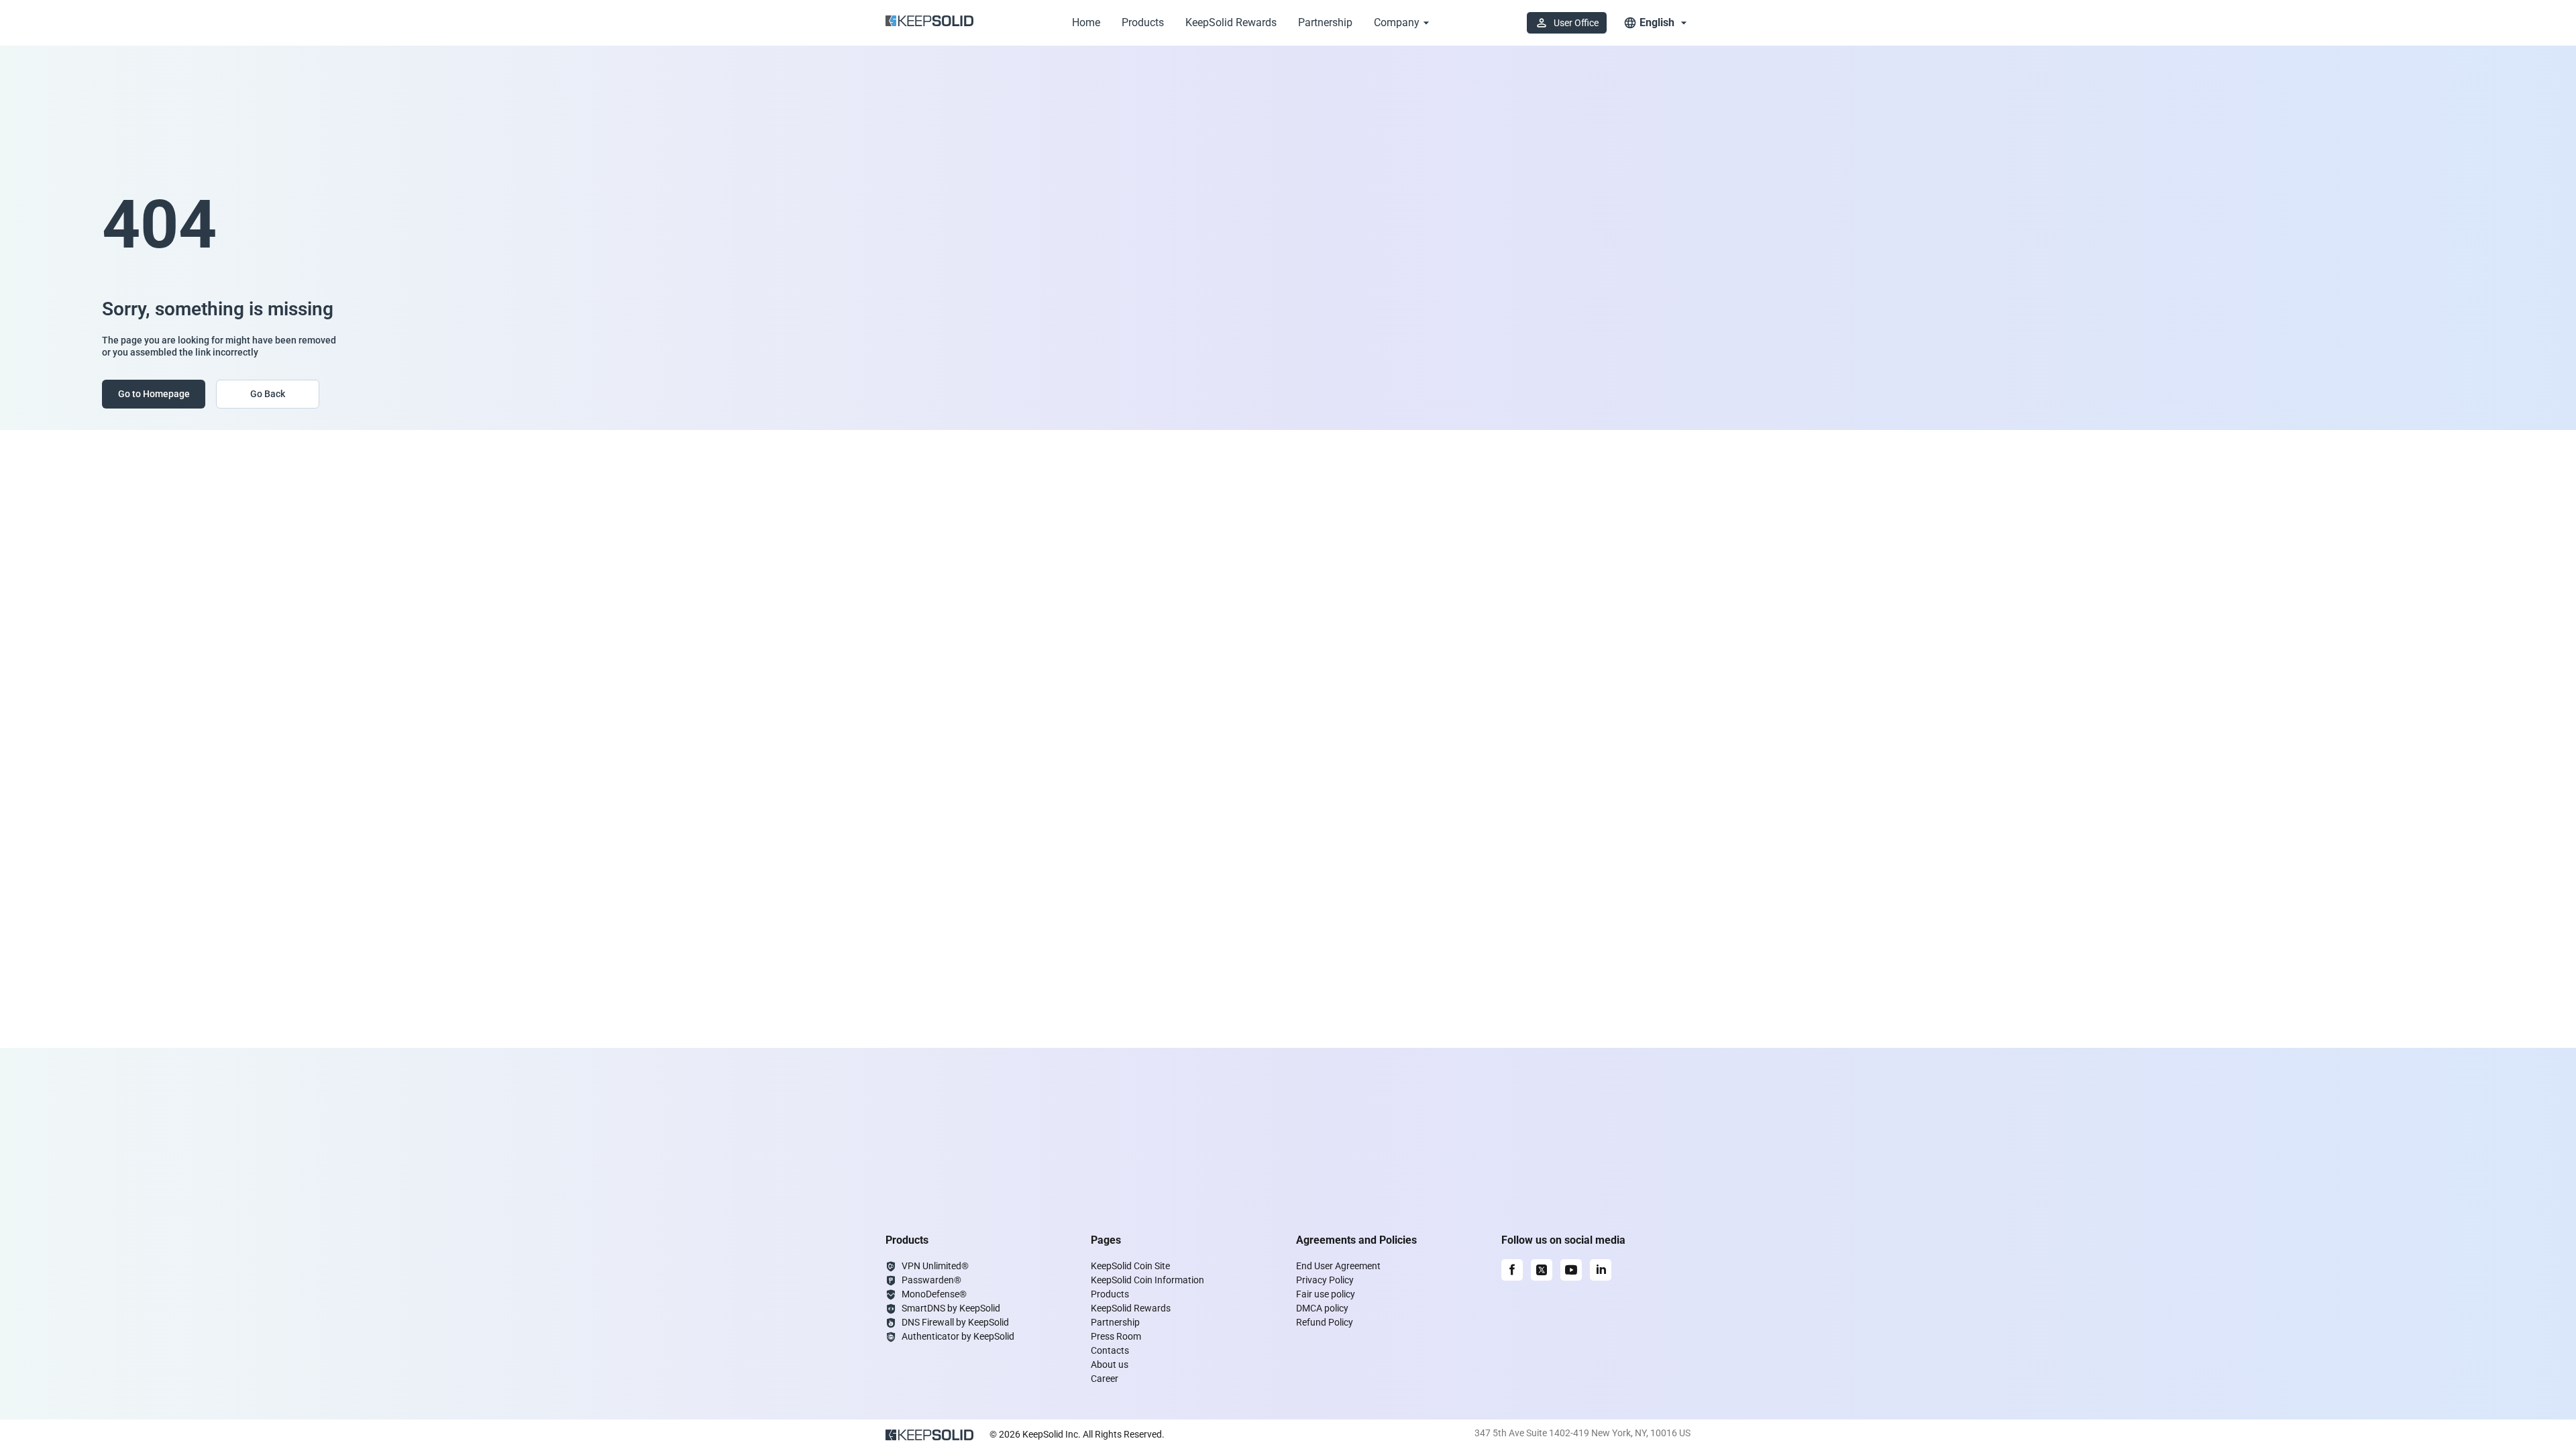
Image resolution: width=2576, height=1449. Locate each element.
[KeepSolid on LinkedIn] (1601, 1270)
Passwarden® (931, 1280)
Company (1397, 22)
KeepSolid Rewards (1231, 22)
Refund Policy (1325, 1322)
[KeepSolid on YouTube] (1571, 1270)
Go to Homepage (154, 394)
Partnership (1325, 22)
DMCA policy (1322, 1308)
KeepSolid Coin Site (1130, 1266)
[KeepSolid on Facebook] (1512, 1270)
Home (1086, 22)
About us (1110, 1364)
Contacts (1110, 1350)
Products (1143, 22)
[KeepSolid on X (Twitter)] (1542, 1270)
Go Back (268, 394)
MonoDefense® (934, 1294)
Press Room (1116, 1336)
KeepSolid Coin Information (1147, 1280)
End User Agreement (1338, 1266)
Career (1105, 1379)
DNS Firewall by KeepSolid (955, 1322)
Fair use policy (1326, 1294)
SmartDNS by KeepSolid (951, 1308)
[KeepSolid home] (929, 23)
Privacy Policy (1325, 1280)
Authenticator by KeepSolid (958, 1336)
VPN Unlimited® (935, 1266)
